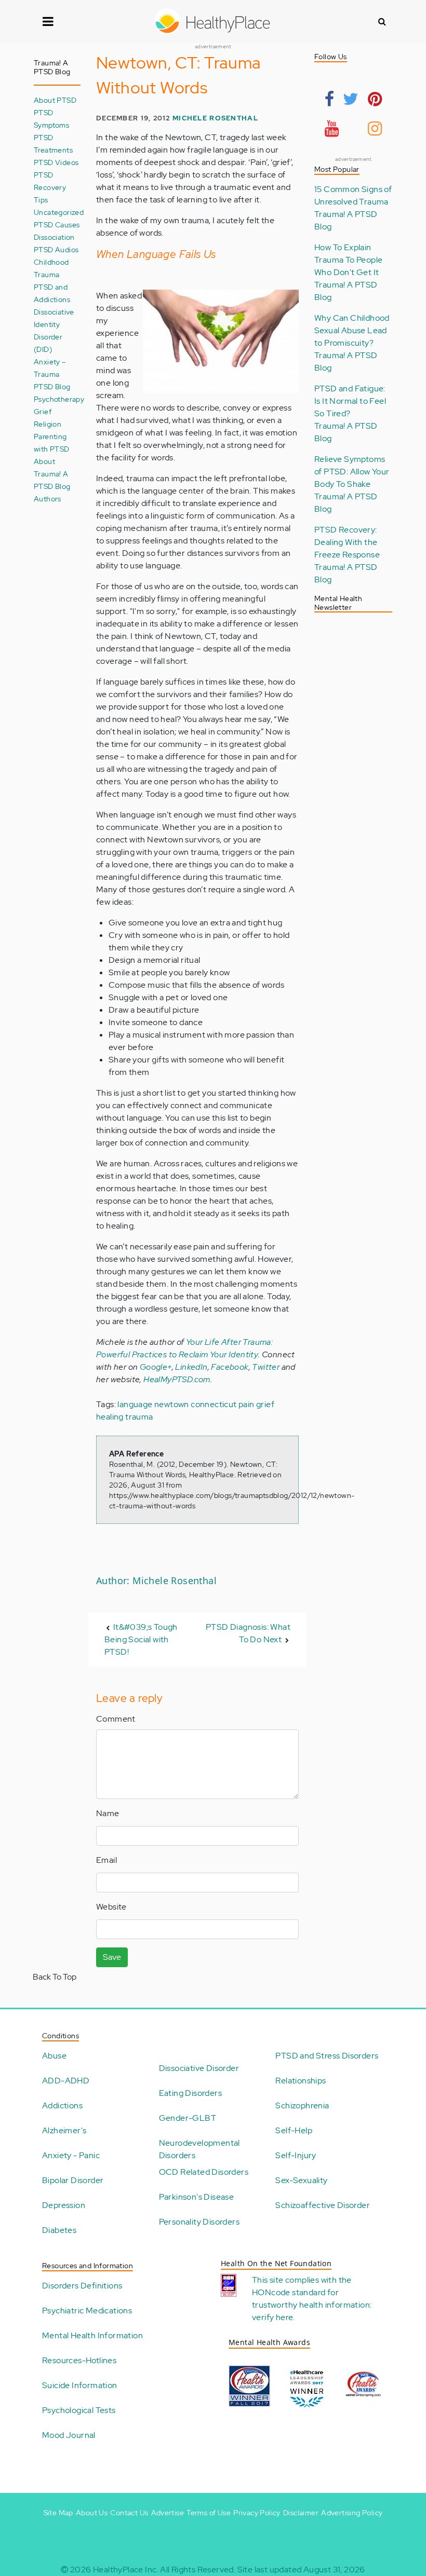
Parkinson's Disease (197, 2197)
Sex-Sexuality (301, 2180)
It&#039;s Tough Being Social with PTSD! (141, 1639)
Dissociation (54, 237)
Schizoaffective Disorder (323, 2205)
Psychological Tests (79, 2410)
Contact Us (129, 2513)
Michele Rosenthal (215, 118)
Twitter (266, 1367)
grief (265, 1404)
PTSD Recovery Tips (50, 187)
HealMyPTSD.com (177, 1379)
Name (108, 1813)
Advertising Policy (352, 2513)
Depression (64, 2205)
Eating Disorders (190, 2093)
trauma (139, 1417)
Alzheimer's (64, 2130)
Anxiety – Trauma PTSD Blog (52, 374)
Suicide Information (80, 2385)
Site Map (58, 2513)
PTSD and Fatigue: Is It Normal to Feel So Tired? (350, 401)
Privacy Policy (257, 2513)
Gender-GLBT (188, 2118)
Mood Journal (69, 2435)
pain (247, 1404)
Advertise (168, 2513)
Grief (43, 411)
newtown (172, 1404)
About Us (92, 2513)
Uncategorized (59, 212)
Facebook (230, 1367)
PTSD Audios (56, 249)
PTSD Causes (57, 224)
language (135, 1404)
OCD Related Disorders (204, 2172)
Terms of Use (209, 2513)
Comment (116, 1719)
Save (112, 1957)
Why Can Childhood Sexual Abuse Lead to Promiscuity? (352, 330)
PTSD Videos (56, 162)
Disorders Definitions (82, 2286)
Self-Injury (296, 2155)
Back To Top (55, 1977)
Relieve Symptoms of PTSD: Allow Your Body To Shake (352, 472)
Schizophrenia (302, 2105)
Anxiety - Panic (71, 2155)
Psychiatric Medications (87, 2311)
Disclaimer (301, 2513)
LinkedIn (191, 1367)
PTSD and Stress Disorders (327, 2056)
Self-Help (294, 2130)
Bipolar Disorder (73, 2180)
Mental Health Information (92, 2335)
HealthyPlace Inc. (126, 2570)
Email (106, 1860)
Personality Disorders (199, 2222)
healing (110, 1417)
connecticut (214, 1404)
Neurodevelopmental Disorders (199, 2149)
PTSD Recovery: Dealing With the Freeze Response (347, 542)
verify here (272, 2317)
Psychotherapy (59, 399)
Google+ (156, 1367)
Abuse (54, 2056)
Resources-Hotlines (79, 2360)
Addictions (62, 2105)
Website (111, 1907)
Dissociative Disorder (199, 2068)
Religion (48, 424)
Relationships (301, 2081)
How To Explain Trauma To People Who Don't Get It (348, 260)
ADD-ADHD (66, 2081)
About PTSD (55, 100)
